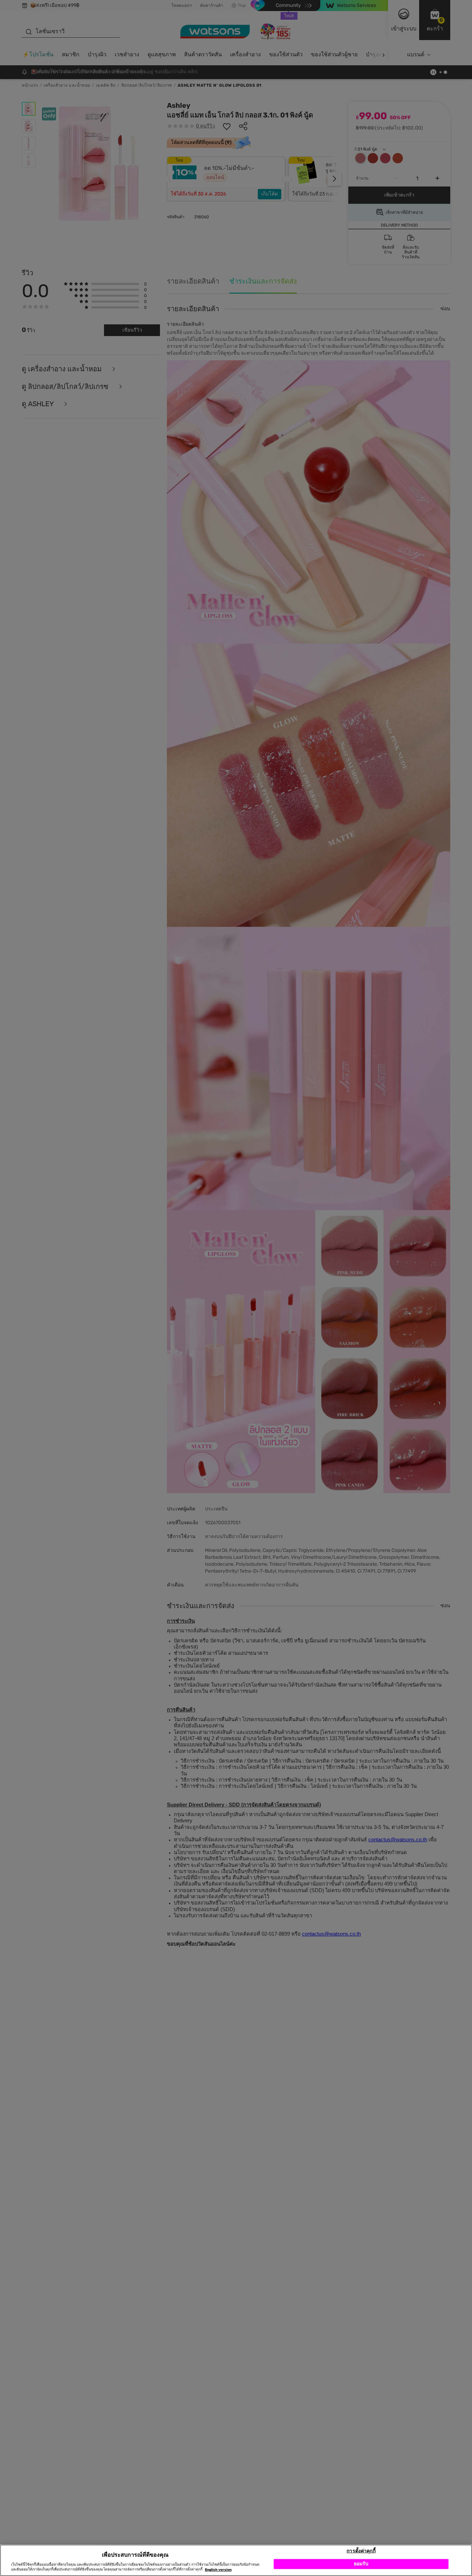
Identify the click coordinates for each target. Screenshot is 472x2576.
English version (218, 2570)
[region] (236, 2560)
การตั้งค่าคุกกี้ (361, 2551)
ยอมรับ (361, 2564)
